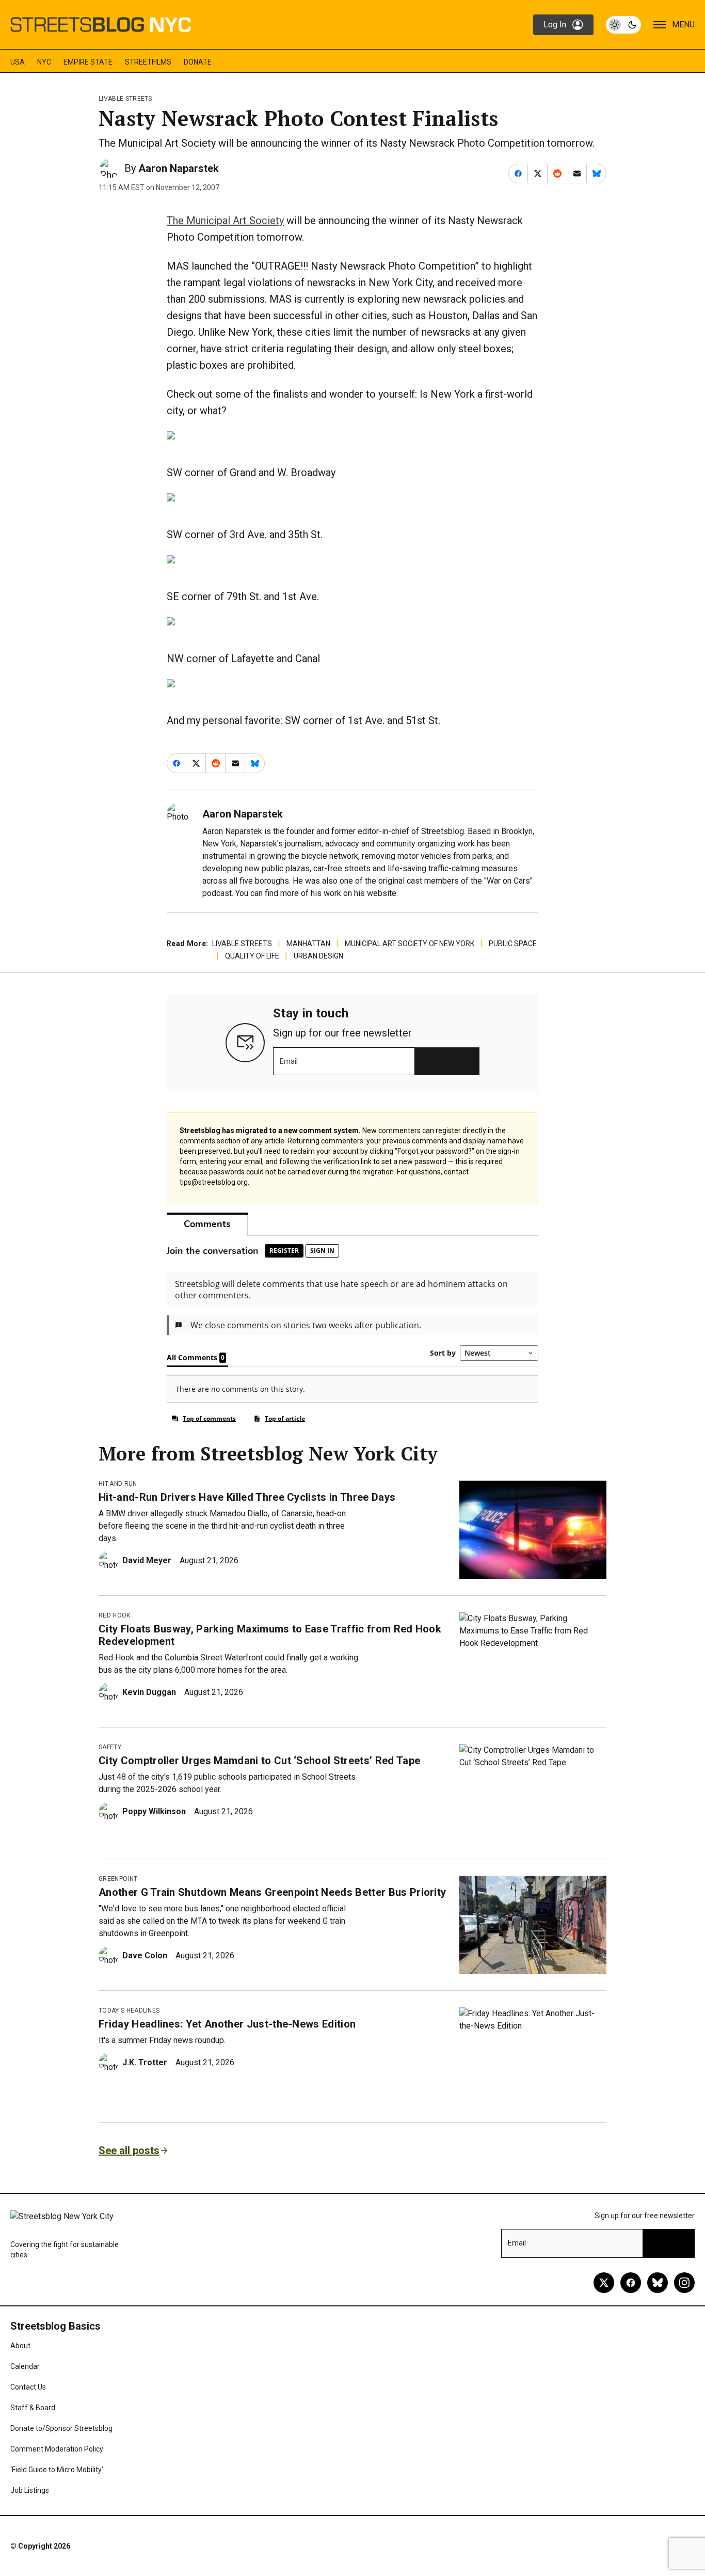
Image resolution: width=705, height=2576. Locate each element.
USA (18, 62)
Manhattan (308, 944)
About (20, 2346)
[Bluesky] (658, 2283)
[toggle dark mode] (623, 25)
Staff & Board (33, 2408)
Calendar (25, 2366)
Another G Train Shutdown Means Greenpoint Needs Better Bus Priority (272, 1892)
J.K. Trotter (145, 2062)
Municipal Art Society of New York (410, 944)
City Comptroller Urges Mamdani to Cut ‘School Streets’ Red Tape (259, 1761)
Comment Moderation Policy (57, 2449)
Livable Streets (125, 99)
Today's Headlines (129, 2010)
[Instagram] (684, 2283)
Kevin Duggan (149, 1692)
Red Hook (115, 1615)
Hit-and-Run (118, 1484)
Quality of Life (252, 956)
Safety (110, 1747)
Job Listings (30, 2490)
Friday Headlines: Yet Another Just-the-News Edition (227, 2024)
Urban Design (318, 956)
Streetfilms (148, 62)
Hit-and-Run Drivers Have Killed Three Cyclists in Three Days (247, 1497)
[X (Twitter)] (604, 2283)
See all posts (129, 2150)
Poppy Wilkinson (154, 1811)
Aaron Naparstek (179, 168)
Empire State (88, 62)
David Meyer (147, 1560)
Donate (198, 62)
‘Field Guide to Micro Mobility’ (57, 2470)
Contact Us (28, 2387)
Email (289, 1061)
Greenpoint (118, 1879)
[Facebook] (631, 2283)
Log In (555, 25)
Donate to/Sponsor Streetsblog (61, 2428)
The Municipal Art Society (225, 221)
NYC (44, 62)
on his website (370, 893)
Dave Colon (145, 1955)
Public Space (513, 944)
